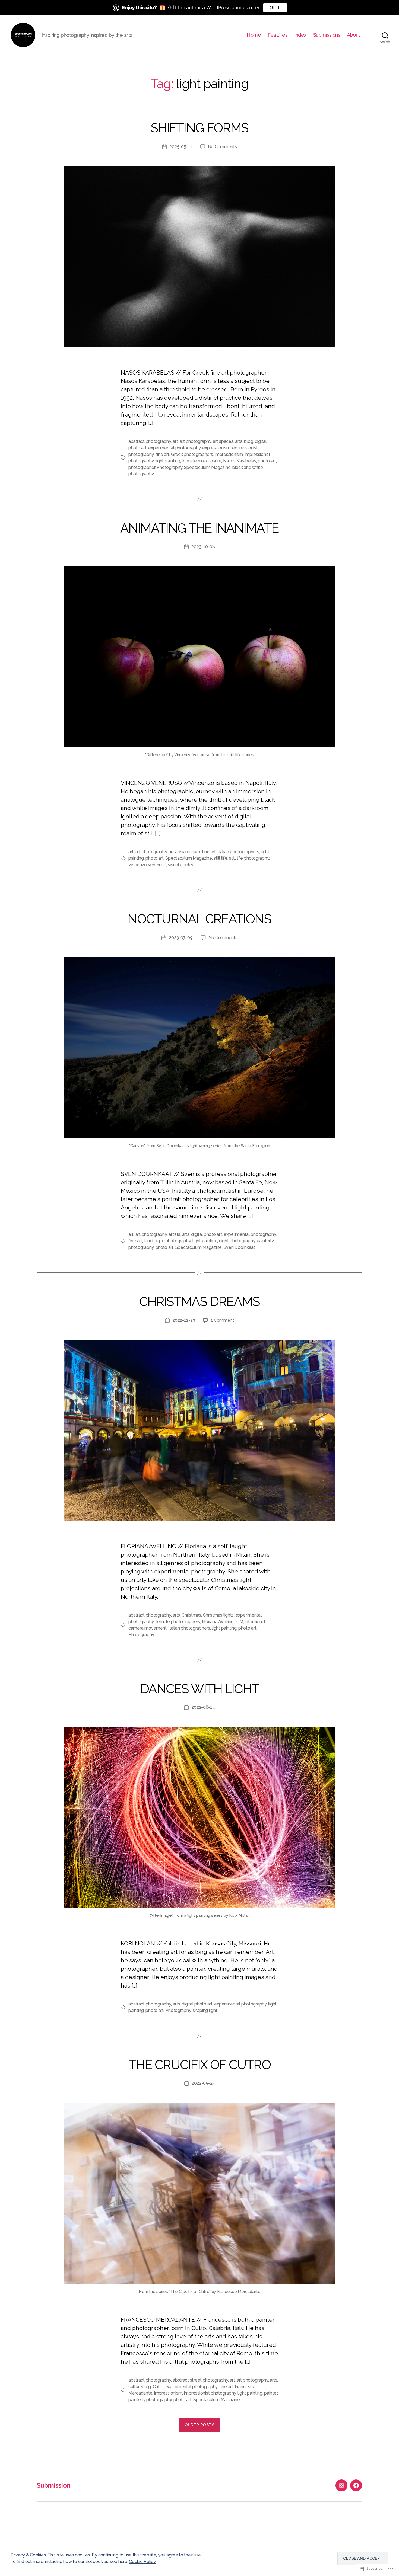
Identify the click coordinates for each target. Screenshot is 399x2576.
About (354, 35)
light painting (168, 461)
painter (271, 2393)
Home (254, 35)
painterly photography (150, 2400)
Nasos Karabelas (240, 461)
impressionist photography (210, 2393)
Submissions (327, 35)
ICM (239, 1622)
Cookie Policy (142, 2561)
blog (248, 441)
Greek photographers (192, 454)
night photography (237, 1241)
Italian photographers (238, 852)
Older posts (200, 2425)
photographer (142, 467)
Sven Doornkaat (239, 1247)
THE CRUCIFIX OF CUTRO (199, 2065)
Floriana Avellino (218, 1622)
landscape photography (167, 1241)
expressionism (216, 448)
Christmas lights (218, 1615)
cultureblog (140, 2387)
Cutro (158, 2387)
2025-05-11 (181, 147)
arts (239, 441)
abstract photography (150, 441)
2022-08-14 (203, 1707)
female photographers (178, 1622)
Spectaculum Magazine (189, 858)
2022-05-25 (203, 2083)
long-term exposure (202, 461)
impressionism (229, 454)
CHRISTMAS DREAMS (199, 1302)
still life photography (249, 858)
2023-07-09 (181, 938)
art (175, 441)
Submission (53, 2485)
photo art (267, 461)
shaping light (205, 2010)
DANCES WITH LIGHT (200, 1689)
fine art (162, 454)
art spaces (223, 441)
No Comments (222, 147)
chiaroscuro (189, 852)
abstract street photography (200, 2380)
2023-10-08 (203, 547)
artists (174, 1234)
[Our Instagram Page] (341, 2485)
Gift (275, 7)
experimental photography (174, 448)
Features (278, 35)
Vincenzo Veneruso (147, 865)
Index (300, 35)
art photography (195, 441)
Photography (169, 467)
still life (220, 858)
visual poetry (181, 865)
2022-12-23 (184, 1320)
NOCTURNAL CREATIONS (199, 919)
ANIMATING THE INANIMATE (199, 528)
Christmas (191, 1615)
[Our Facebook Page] (356, 2485)
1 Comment (222, 1320)
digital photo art (206, 1234)
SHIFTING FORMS (199, 128)
